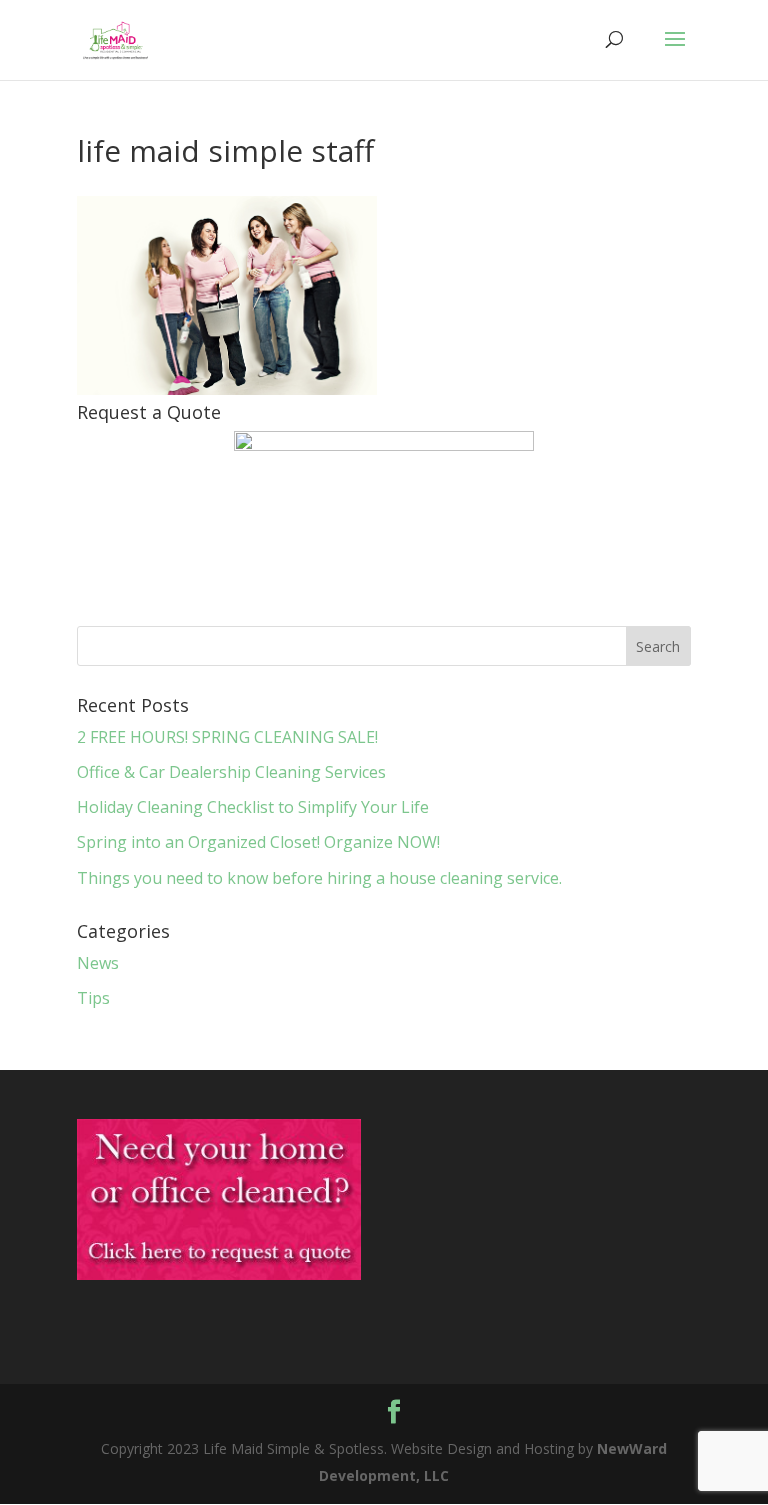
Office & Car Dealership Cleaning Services (231, 772)
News (98, 963)
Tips (93, 998)
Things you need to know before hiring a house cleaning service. (319, 878)
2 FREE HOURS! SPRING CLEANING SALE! (227, 737)
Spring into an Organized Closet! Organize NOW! (258, 842)
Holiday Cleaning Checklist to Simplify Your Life (253, 807)
